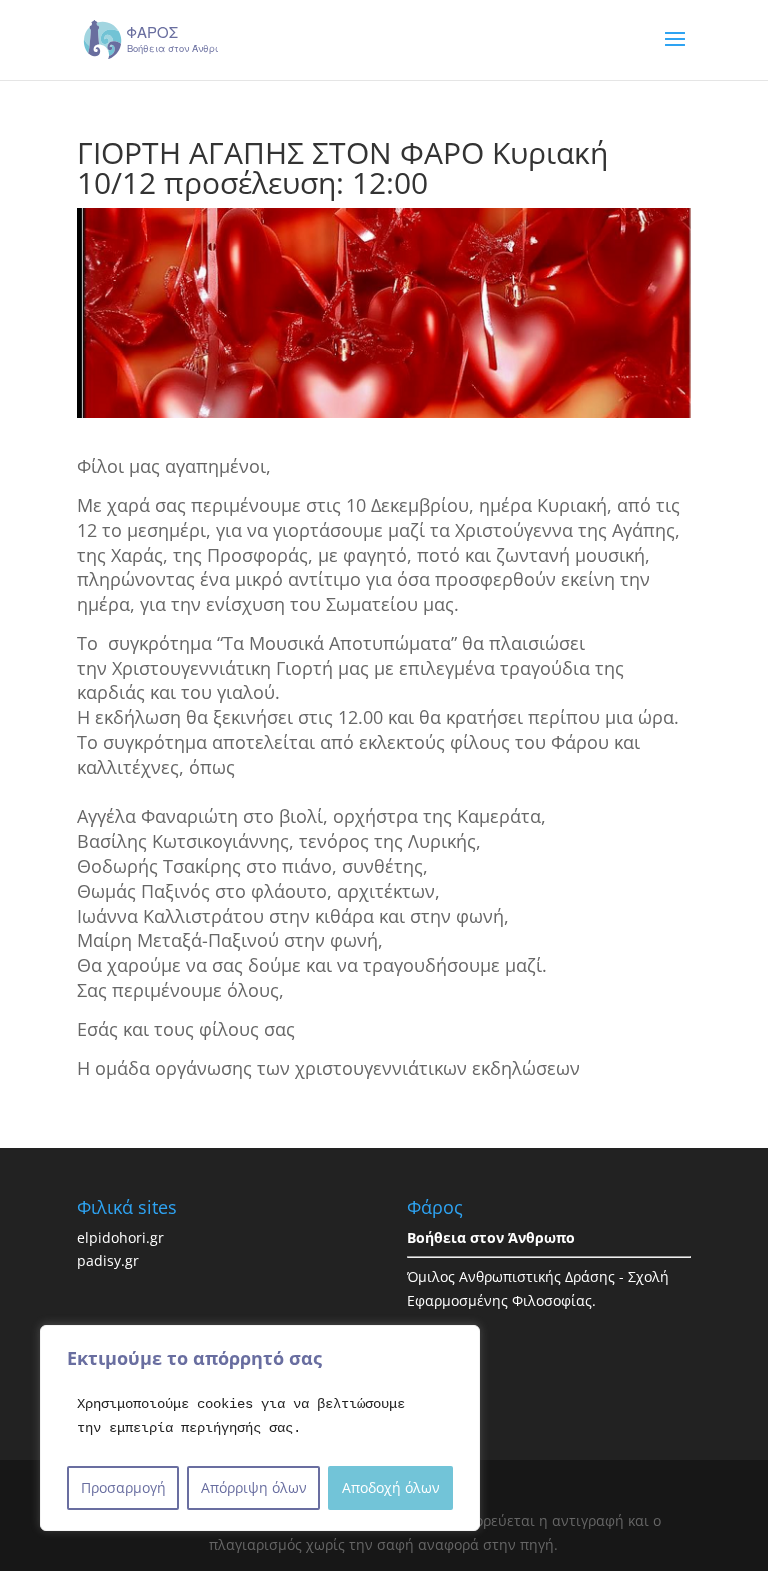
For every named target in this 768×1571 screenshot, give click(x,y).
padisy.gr (108, 1260)
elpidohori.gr (120, 1237)
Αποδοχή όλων (391, 1487)
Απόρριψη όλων (254, 1487)
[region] (260, 1428)
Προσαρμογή (123, 1487)
